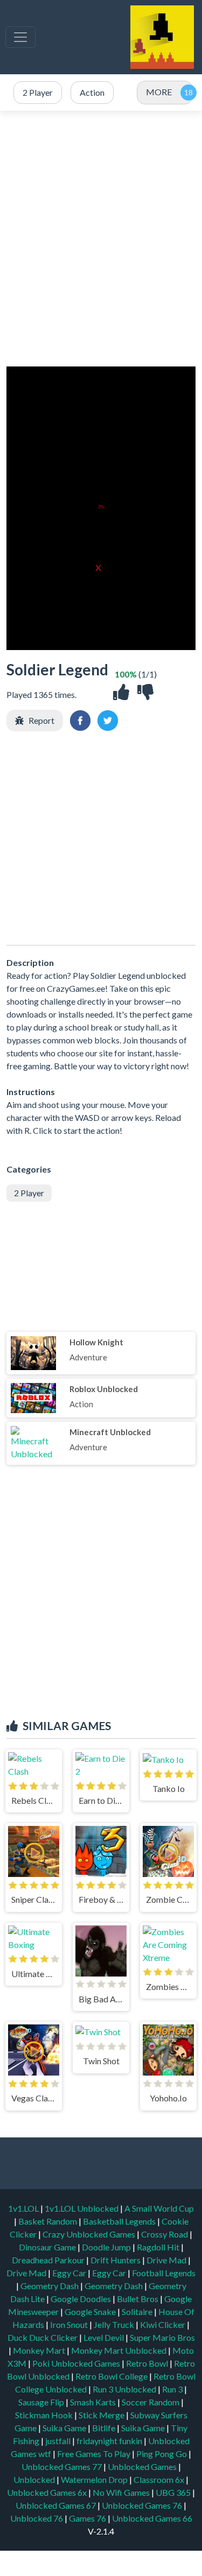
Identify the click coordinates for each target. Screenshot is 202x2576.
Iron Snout (70, 2324)
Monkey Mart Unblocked (120, 2350)
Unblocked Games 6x (47, 2492)
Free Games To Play (95, 2454)
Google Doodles (82, 2299)
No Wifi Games (121, 2492)
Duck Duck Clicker (43, 2337)
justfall (59, 2441)
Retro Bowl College (112, 2376)
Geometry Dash (50, 2286)
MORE (159, 92)
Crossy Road (165, 2234)
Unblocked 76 (37, 2518)
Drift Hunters (116, 2260)
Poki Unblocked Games (77, 2363)
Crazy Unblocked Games (90, 2234)
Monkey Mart (40, 2350)
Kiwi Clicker (163, 2324)
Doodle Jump (107, 2247)
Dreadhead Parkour (49, 2260)
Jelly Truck (115, 2324)
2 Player (29, 1193)
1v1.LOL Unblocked (82, 2208)
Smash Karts (94, 2402)
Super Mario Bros (162, 2337)
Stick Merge (102, 2415)
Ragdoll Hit (159, 2247)
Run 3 (173, 2389)
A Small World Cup (159, 2208)
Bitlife (105, 2428)
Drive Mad (167, 2260)
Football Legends (164, 2273)
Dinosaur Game (48, 2247)
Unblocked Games (143, 2466)
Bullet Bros (138, 2299)
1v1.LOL (24, 2208)
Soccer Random (151, 2402)
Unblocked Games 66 (152, 2518)
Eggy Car (70, 2273)
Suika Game (65, 2428)
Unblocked (35, 2479)
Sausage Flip (42, 2402)
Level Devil (105, 2337)
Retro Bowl (148, 2363)
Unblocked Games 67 (56, 2505)
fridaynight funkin (110, 2441)
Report (41, 720)
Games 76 (88, 2518)
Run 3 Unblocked (125, 2389)
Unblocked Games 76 (142, 2505)
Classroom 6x (159, 2479)
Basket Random (48, 2221)
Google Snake (91, 2312)
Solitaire (138, 2312)
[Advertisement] (101, 239)
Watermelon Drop (95, 2479)
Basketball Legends (120, 2221)
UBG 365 (173, 2492)
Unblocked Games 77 (62, 2466)
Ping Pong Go (162, 2454)
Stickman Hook (45, 2415)
